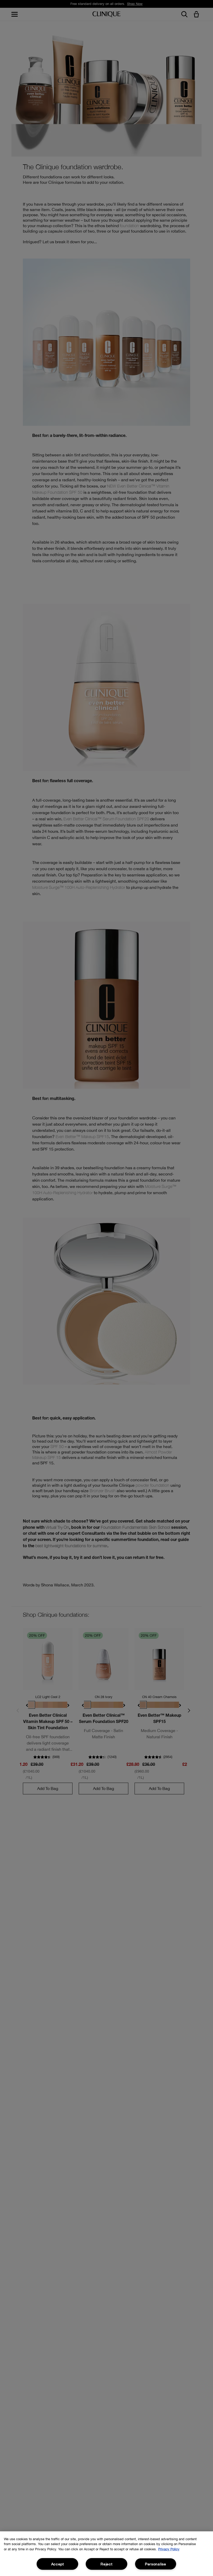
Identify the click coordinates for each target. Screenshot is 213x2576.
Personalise (156, 2564)
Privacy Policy (169, 2549)
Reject (106, 2564)
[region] (106, 2554)
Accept (58, 2564)
